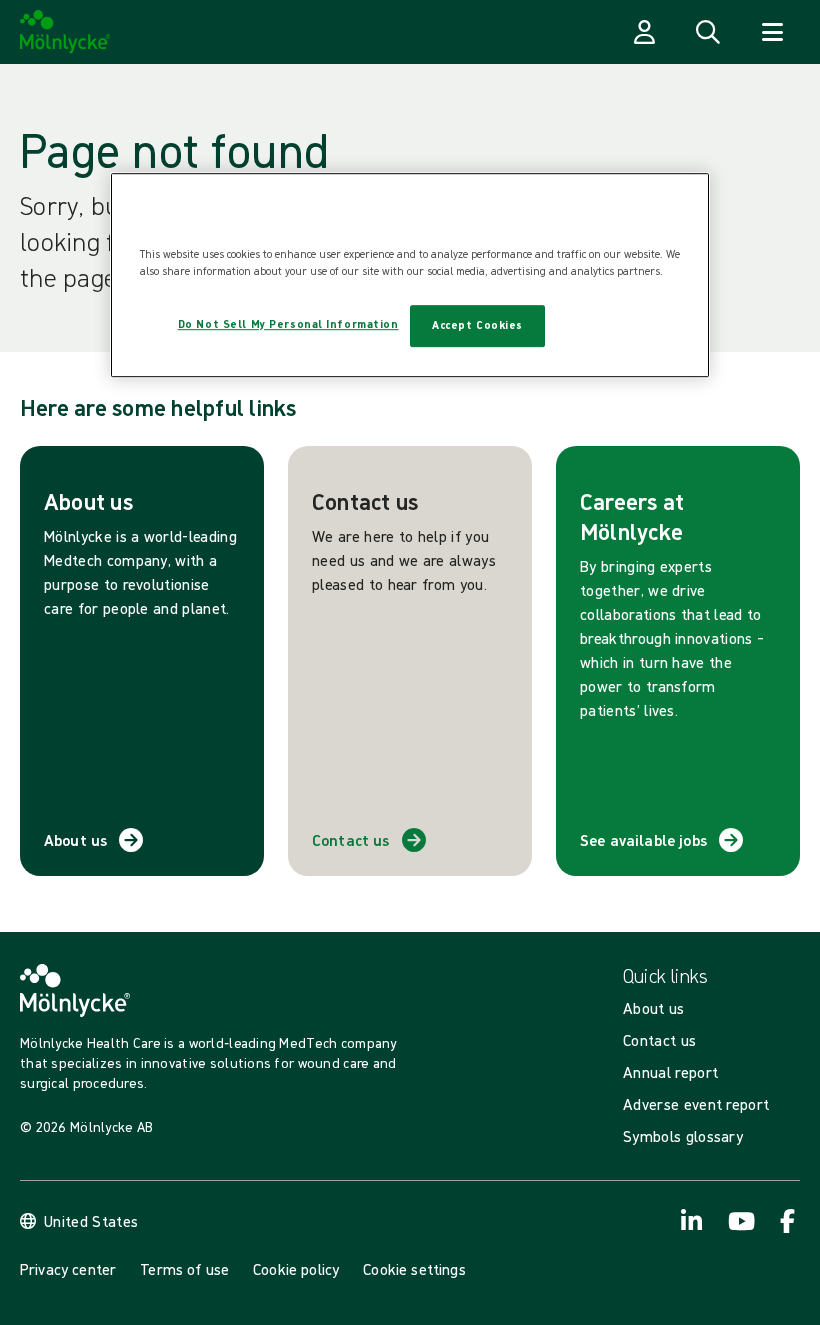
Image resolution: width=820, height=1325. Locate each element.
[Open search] (708, 32)
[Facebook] (788, 1221)
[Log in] (644, 32)
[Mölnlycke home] (65, 32)
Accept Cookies (477, 325)
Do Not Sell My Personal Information (288, 324)
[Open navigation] (772, 32)
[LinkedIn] (692, 1221)
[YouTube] (740, 1221)
